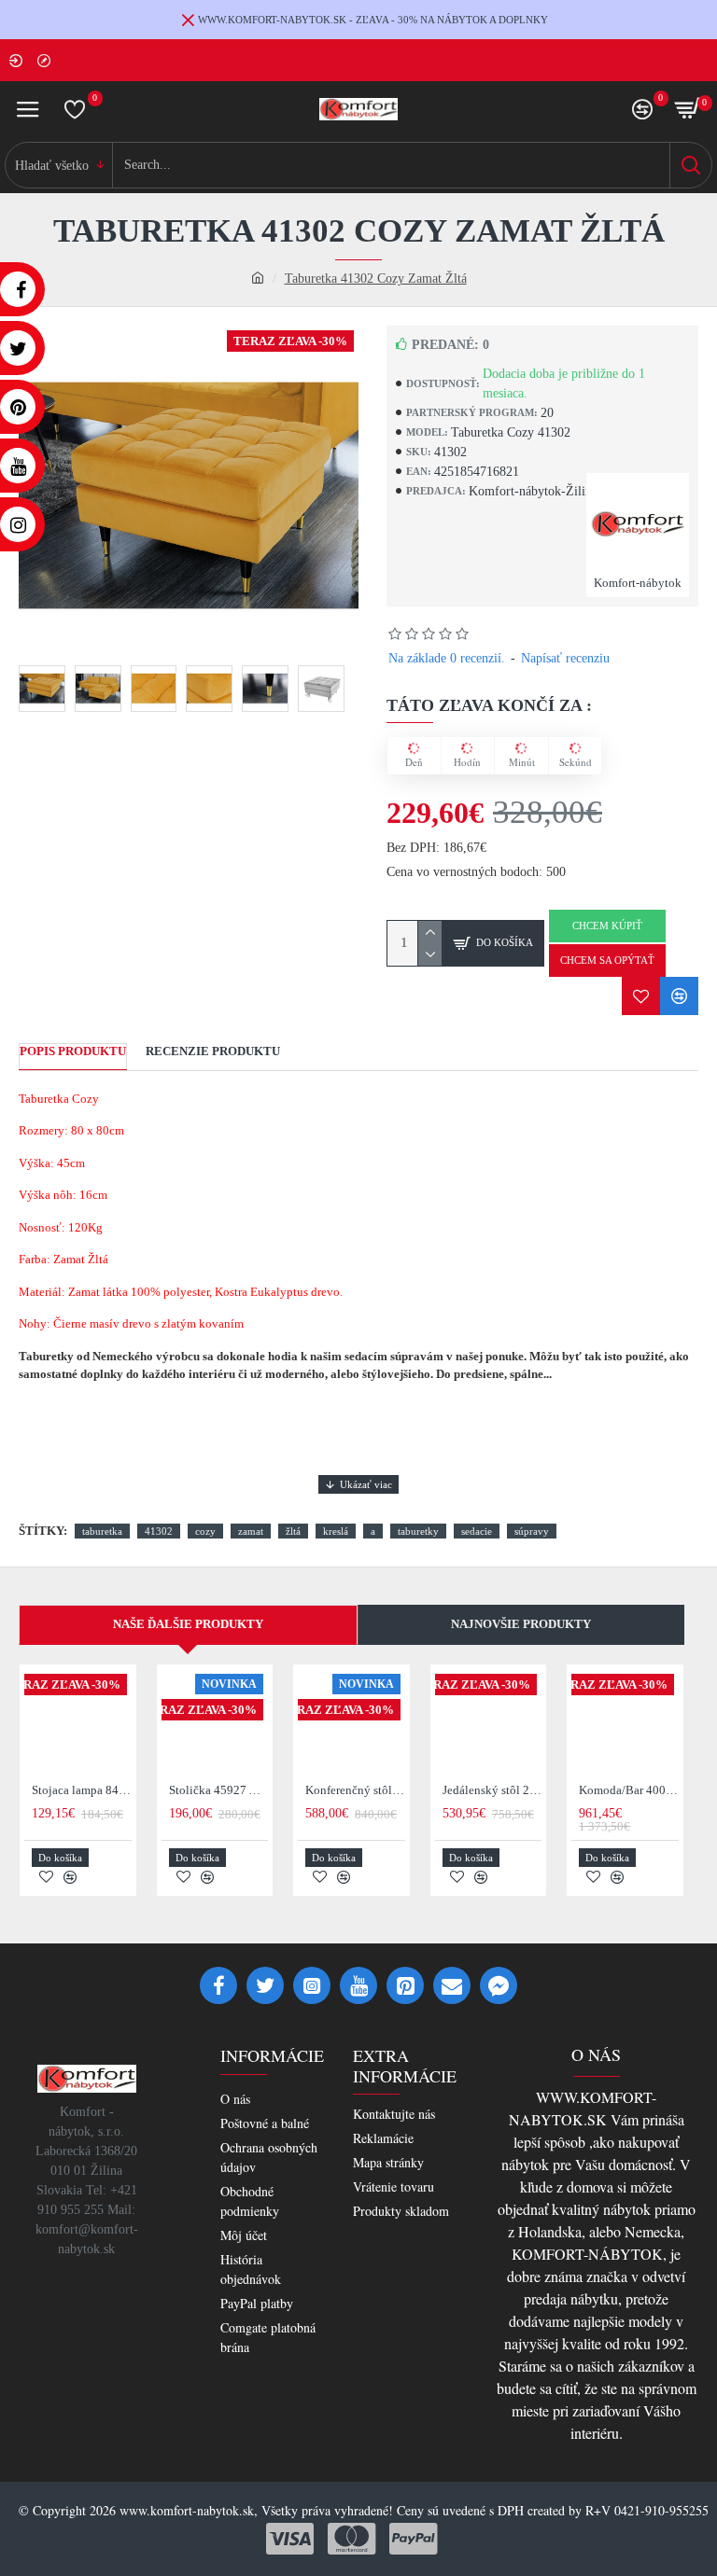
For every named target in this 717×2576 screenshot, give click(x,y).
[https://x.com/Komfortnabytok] (265, 1985)
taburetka (102, 1531)
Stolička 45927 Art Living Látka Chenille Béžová (219, 1790)
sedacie (477, 1531)
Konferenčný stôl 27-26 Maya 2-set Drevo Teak (355, 1790)
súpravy (532, 1531)
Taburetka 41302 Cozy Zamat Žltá (376, 278)
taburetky (418, 1531)
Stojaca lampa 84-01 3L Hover (82, 1790)
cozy (205, 1531)
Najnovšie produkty (521, 1624)
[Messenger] (499, 1985)
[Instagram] (312, 1985)
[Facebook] (218, 1985)
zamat (251, 1531)
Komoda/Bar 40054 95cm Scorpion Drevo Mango (629, 1790)
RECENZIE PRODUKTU (213, 1051)
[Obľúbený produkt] (641, 996)
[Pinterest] (405, 1985)
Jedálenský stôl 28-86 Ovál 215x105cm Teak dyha (492, 1790)
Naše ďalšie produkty (188, 1624)
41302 (159, 1531)
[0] (75, 109)
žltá (293, 1531)
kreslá (336, 1531)
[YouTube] (358, 1985)
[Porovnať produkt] (679, 996)
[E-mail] (452, 1985)
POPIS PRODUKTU (73, 1051)
